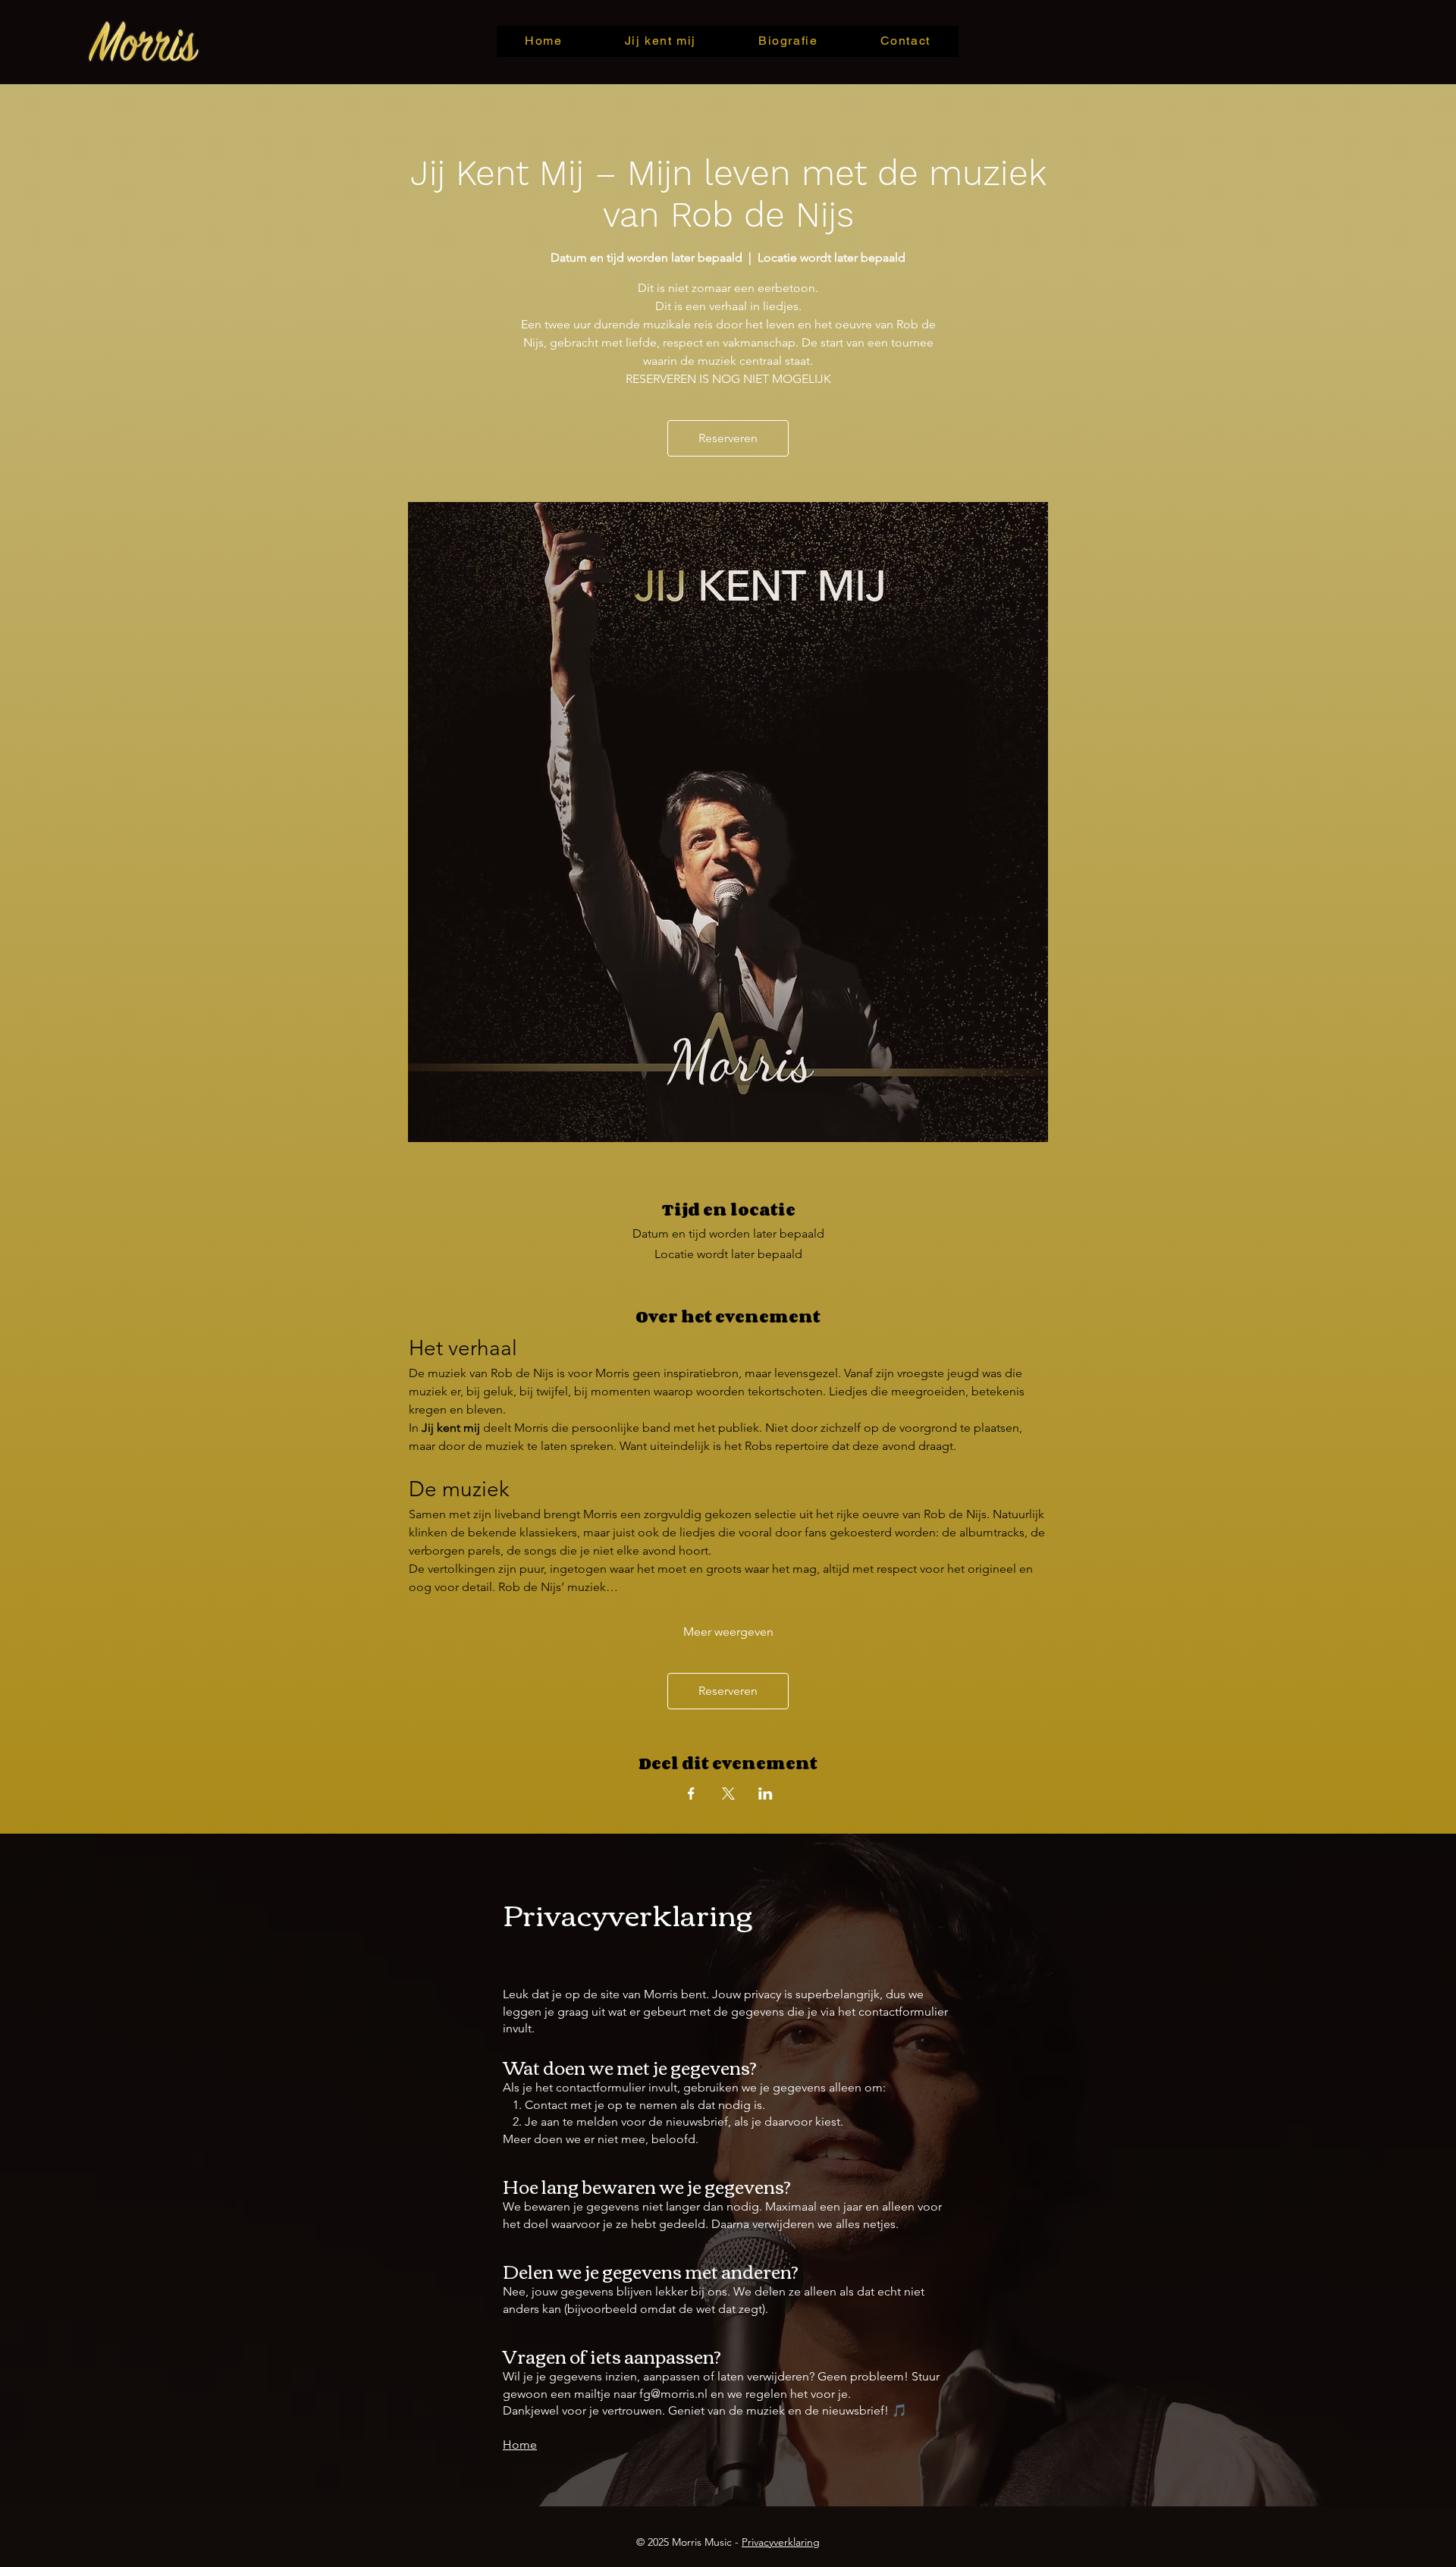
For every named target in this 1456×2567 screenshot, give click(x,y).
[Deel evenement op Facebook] (691, 1793)
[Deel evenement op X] (728, 1793)
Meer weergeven (728, 1632)
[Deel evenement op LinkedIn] (766, 1793)
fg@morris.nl (673, 2394)
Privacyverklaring (781, 2542)
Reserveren (728, 438)
